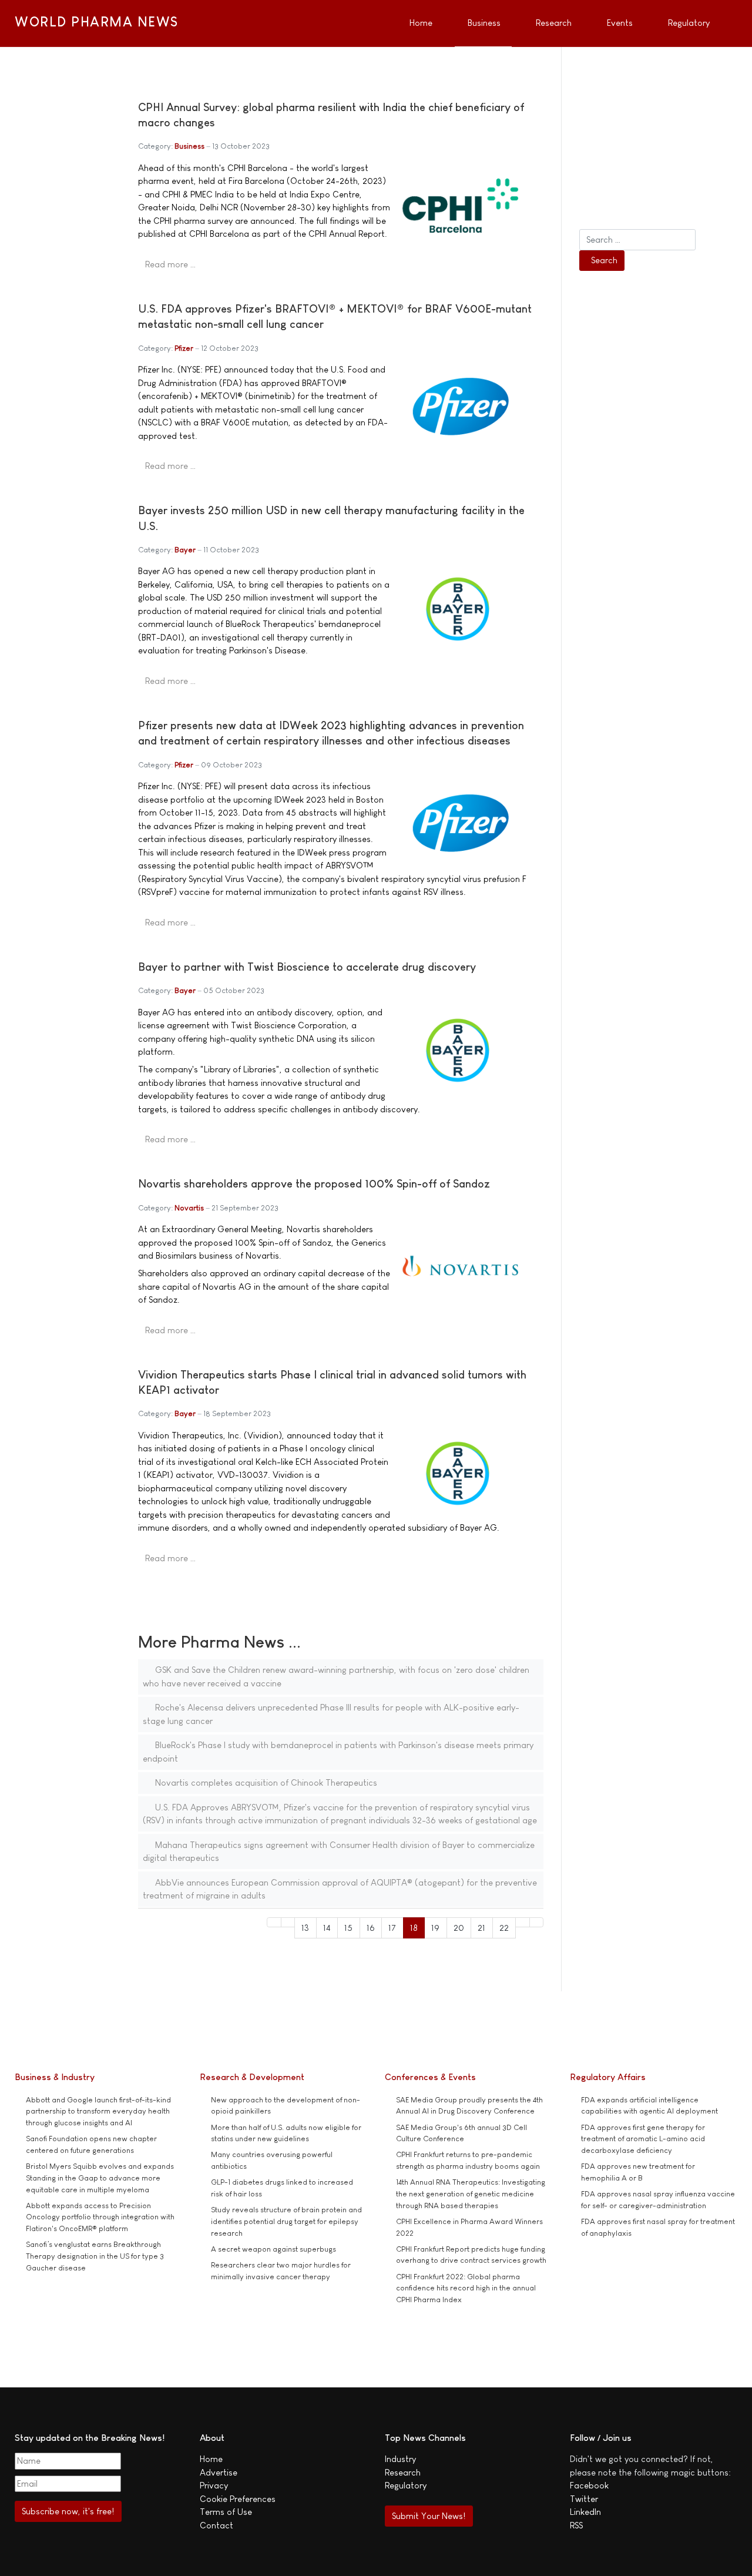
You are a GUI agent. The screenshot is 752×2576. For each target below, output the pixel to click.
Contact (216, 2525)
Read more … (170, 264)
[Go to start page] (274, 1922)
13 (305, 1928)
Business (189, 146)
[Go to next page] (523, 1922)
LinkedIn (585, 2512)
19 (435, 1928)
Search (604, 260)
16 (371, 1928)
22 (504, 1928)
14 (327, 1928)
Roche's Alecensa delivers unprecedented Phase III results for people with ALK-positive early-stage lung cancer (331, 1714)
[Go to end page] (537, 1922)
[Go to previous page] (288, 1922)
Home (211, 2459)
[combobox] (637, 240)
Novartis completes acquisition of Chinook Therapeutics (265, 1782)
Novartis (189, 1208)
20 (459, 1928)
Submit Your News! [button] (429, 2516)
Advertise (219, 2472)
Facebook (589, 2485)
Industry (400, 2459)
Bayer (185, 550)
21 (481, 1928)
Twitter (584, 2499)
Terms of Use (226, 2512)
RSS (576, 2525)
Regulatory (406, 2485)
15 (348, 1928)
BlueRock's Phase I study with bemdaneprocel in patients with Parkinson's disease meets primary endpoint (338, 1752)
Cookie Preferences (238, 2499)
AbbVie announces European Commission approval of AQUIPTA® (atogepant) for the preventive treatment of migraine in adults (340, 1889)
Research (403, 2472)
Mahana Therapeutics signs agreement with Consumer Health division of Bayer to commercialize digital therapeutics (339, 1851)
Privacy (214, 2485)
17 (392, 1928)
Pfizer (184, 348)
